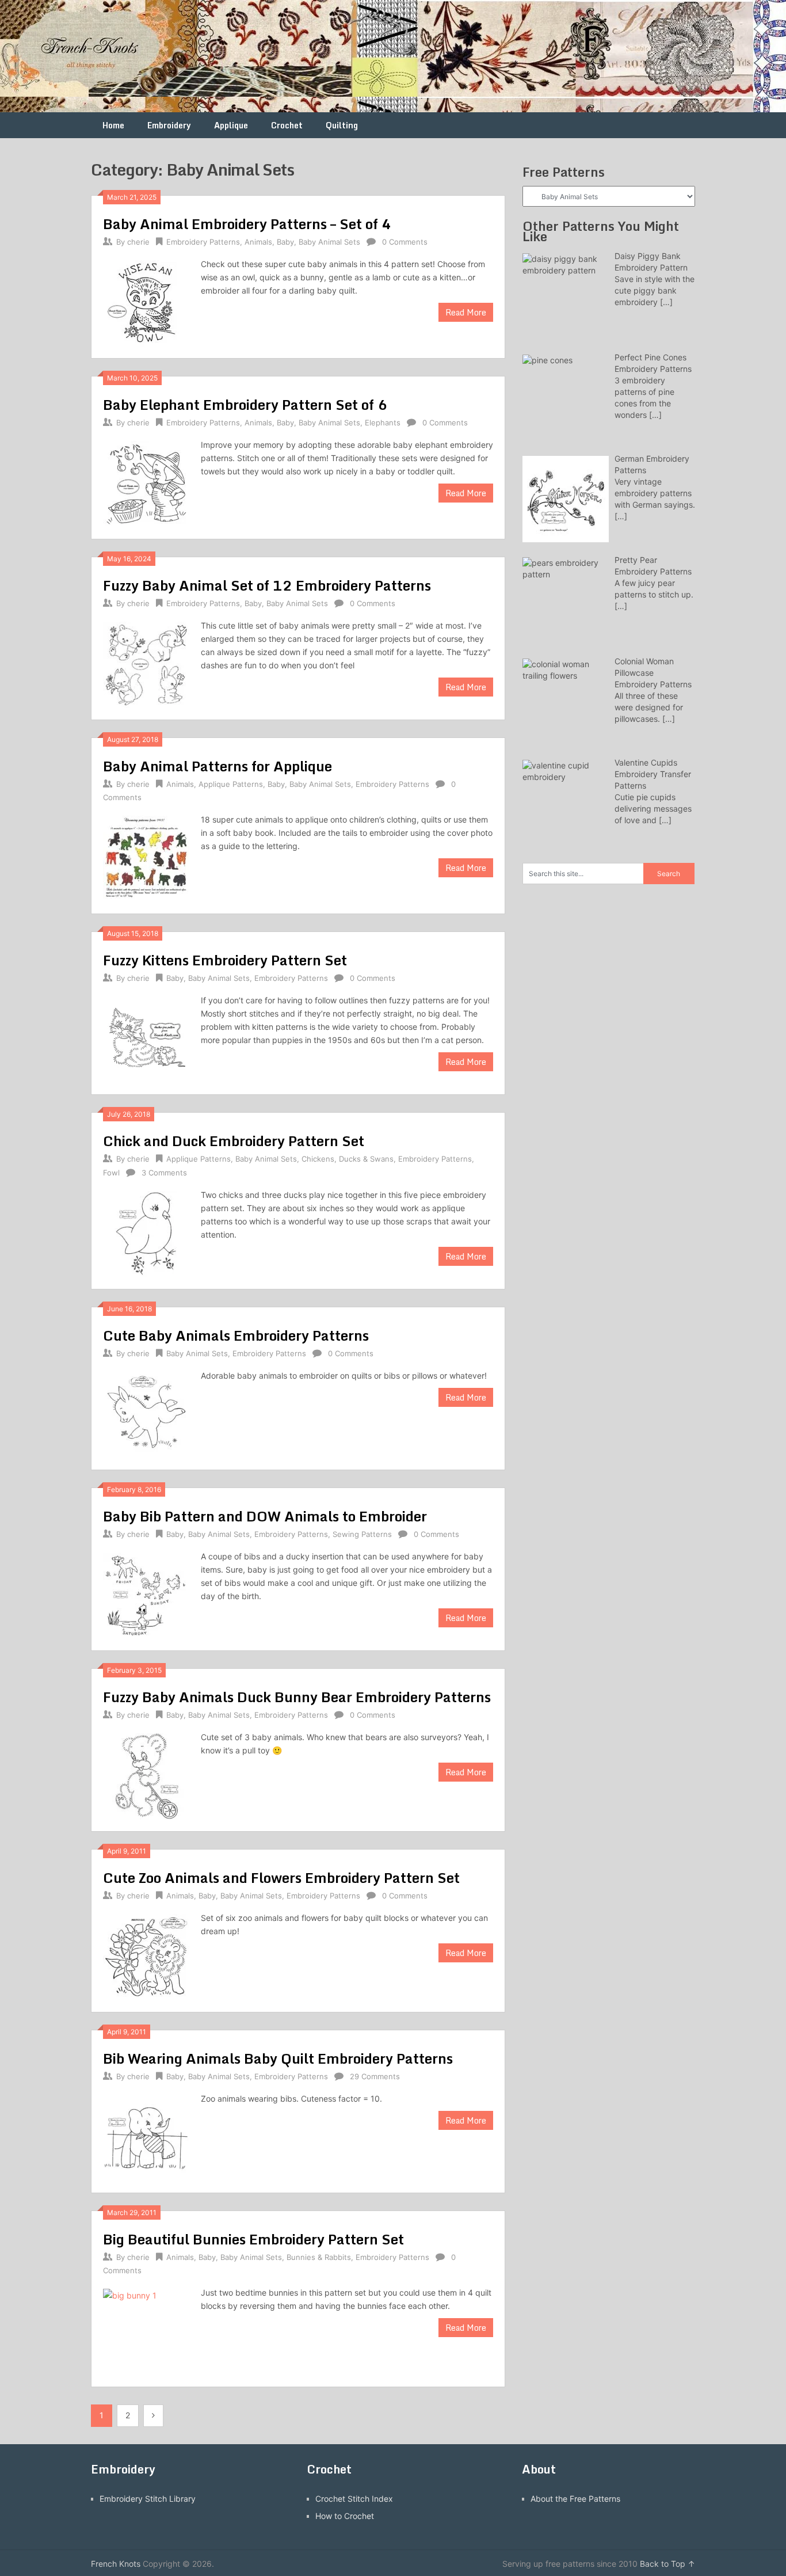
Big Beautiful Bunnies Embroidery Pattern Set (253, 2239)
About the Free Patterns (575, 2499)
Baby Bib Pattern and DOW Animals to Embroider (265, 1516)
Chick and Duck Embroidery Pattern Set (234, 1141)
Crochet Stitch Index (354, 2499)
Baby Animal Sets (329, 242)
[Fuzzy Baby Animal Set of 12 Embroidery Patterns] (146, 663)
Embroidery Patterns (203, 242)
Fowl (111, 1173)
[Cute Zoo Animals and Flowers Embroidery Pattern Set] (146, 1956)
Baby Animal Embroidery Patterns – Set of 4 (247, 224)
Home (113, 125)
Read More (466, 312)
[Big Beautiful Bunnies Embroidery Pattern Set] (146, 2330)
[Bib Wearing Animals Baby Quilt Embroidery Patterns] (146, 2136)
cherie (138, 242)
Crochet (287, 125)
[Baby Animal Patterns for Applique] (146, 857)
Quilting (342, 125)
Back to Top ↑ (667, 2564)
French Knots (116, 2564)
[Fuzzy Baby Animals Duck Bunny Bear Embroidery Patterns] (146, 1775)
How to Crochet (345, 2516)
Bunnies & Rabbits (319, 2257)
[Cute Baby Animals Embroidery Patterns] (146, 1413)
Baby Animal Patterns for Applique (218, 766)
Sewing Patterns (362, 1534)
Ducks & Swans (366, 1159)
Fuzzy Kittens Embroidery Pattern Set (225, 960)
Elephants (383, 423)
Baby (285, 242)
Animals (258, 242)
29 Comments (375, 2076)
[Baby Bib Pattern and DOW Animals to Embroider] (146, 1594)
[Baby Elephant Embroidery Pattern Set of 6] (146, 483)
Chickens (318, 1159)
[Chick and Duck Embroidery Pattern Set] (146, 1233)
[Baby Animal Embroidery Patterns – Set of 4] (146, 302)
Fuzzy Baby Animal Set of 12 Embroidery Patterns (267, 585)
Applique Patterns (231, 784)
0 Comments (405, 242)
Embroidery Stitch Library (148, 2499)
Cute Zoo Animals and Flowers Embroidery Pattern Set (281, 1877)
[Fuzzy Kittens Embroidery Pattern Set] (146, 1038)
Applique (231, 125)
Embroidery (169, 125)
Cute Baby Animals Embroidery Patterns (236, 1335)
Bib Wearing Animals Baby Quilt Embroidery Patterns (278, 2058)
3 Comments (164, 1173)
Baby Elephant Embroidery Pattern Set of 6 (245, 404)
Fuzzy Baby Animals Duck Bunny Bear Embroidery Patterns (297, 1697)
